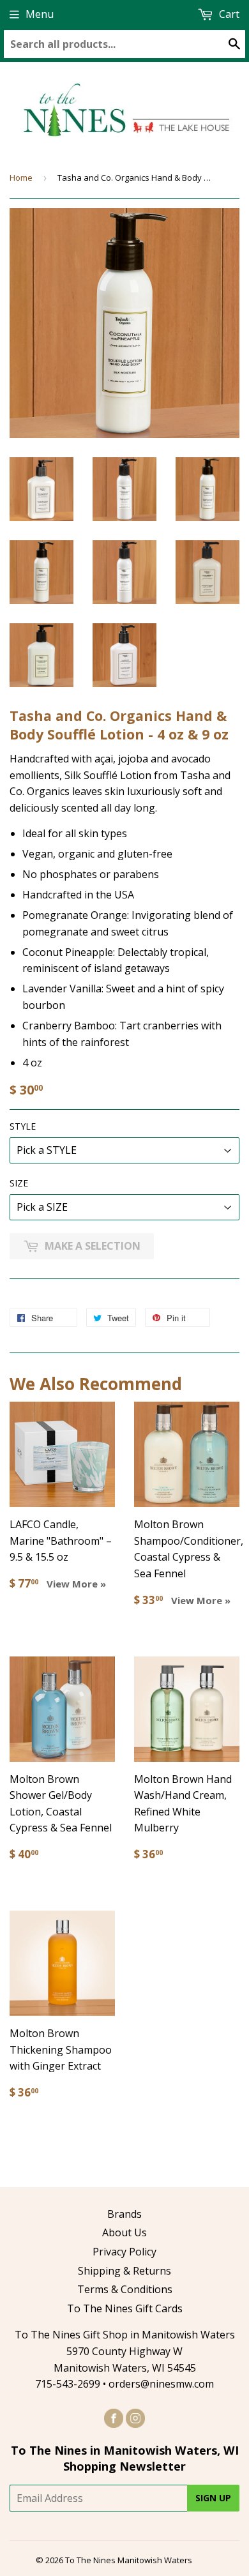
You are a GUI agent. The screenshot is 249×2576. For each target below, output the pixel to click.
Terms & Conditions (125, 2289)
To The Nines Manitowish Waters (129, 2560)
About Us (124, 2232)
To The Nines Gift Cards (125, 2308)
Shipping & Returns (124, 2271)
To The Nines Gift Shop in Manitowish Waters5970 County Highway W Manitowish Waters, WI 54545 (125, 2351)
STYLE (23, 1126)
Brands (124, 2214)
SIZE (19, 1183)
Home (21, 178)
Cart (228, 14)
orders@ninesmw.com (161, 2384)
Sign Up (213, 2498)
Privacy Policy (124, 2252)
